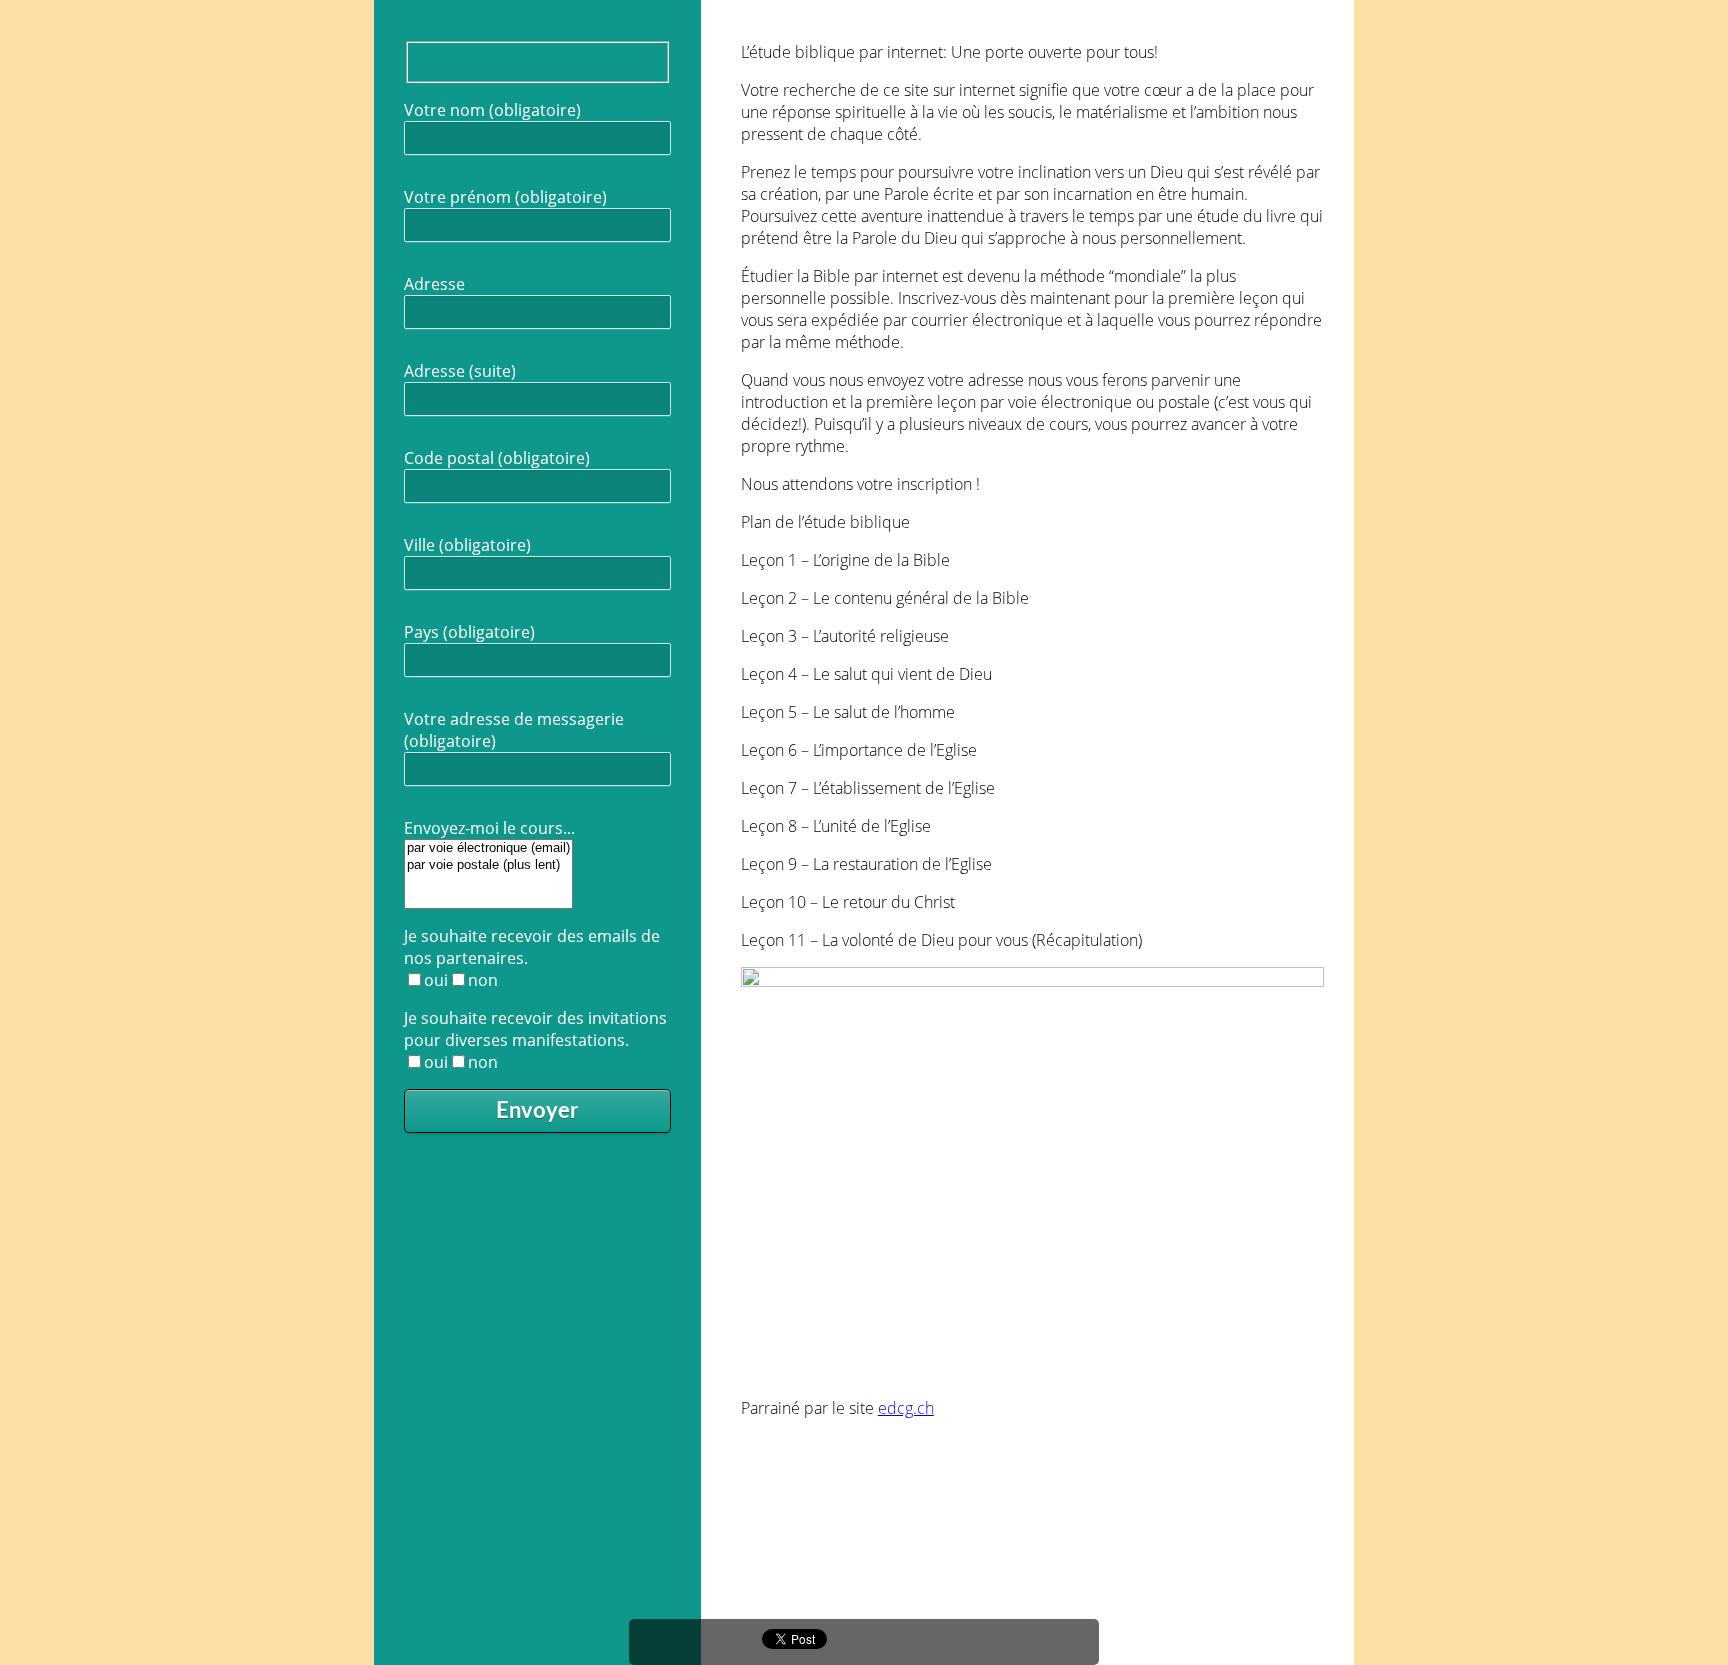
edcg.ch (906, 1408)
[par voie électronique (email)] (488, 848)
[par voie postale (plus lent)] (488, 865)
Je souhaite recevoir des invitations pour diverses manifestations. (535, 1040)
